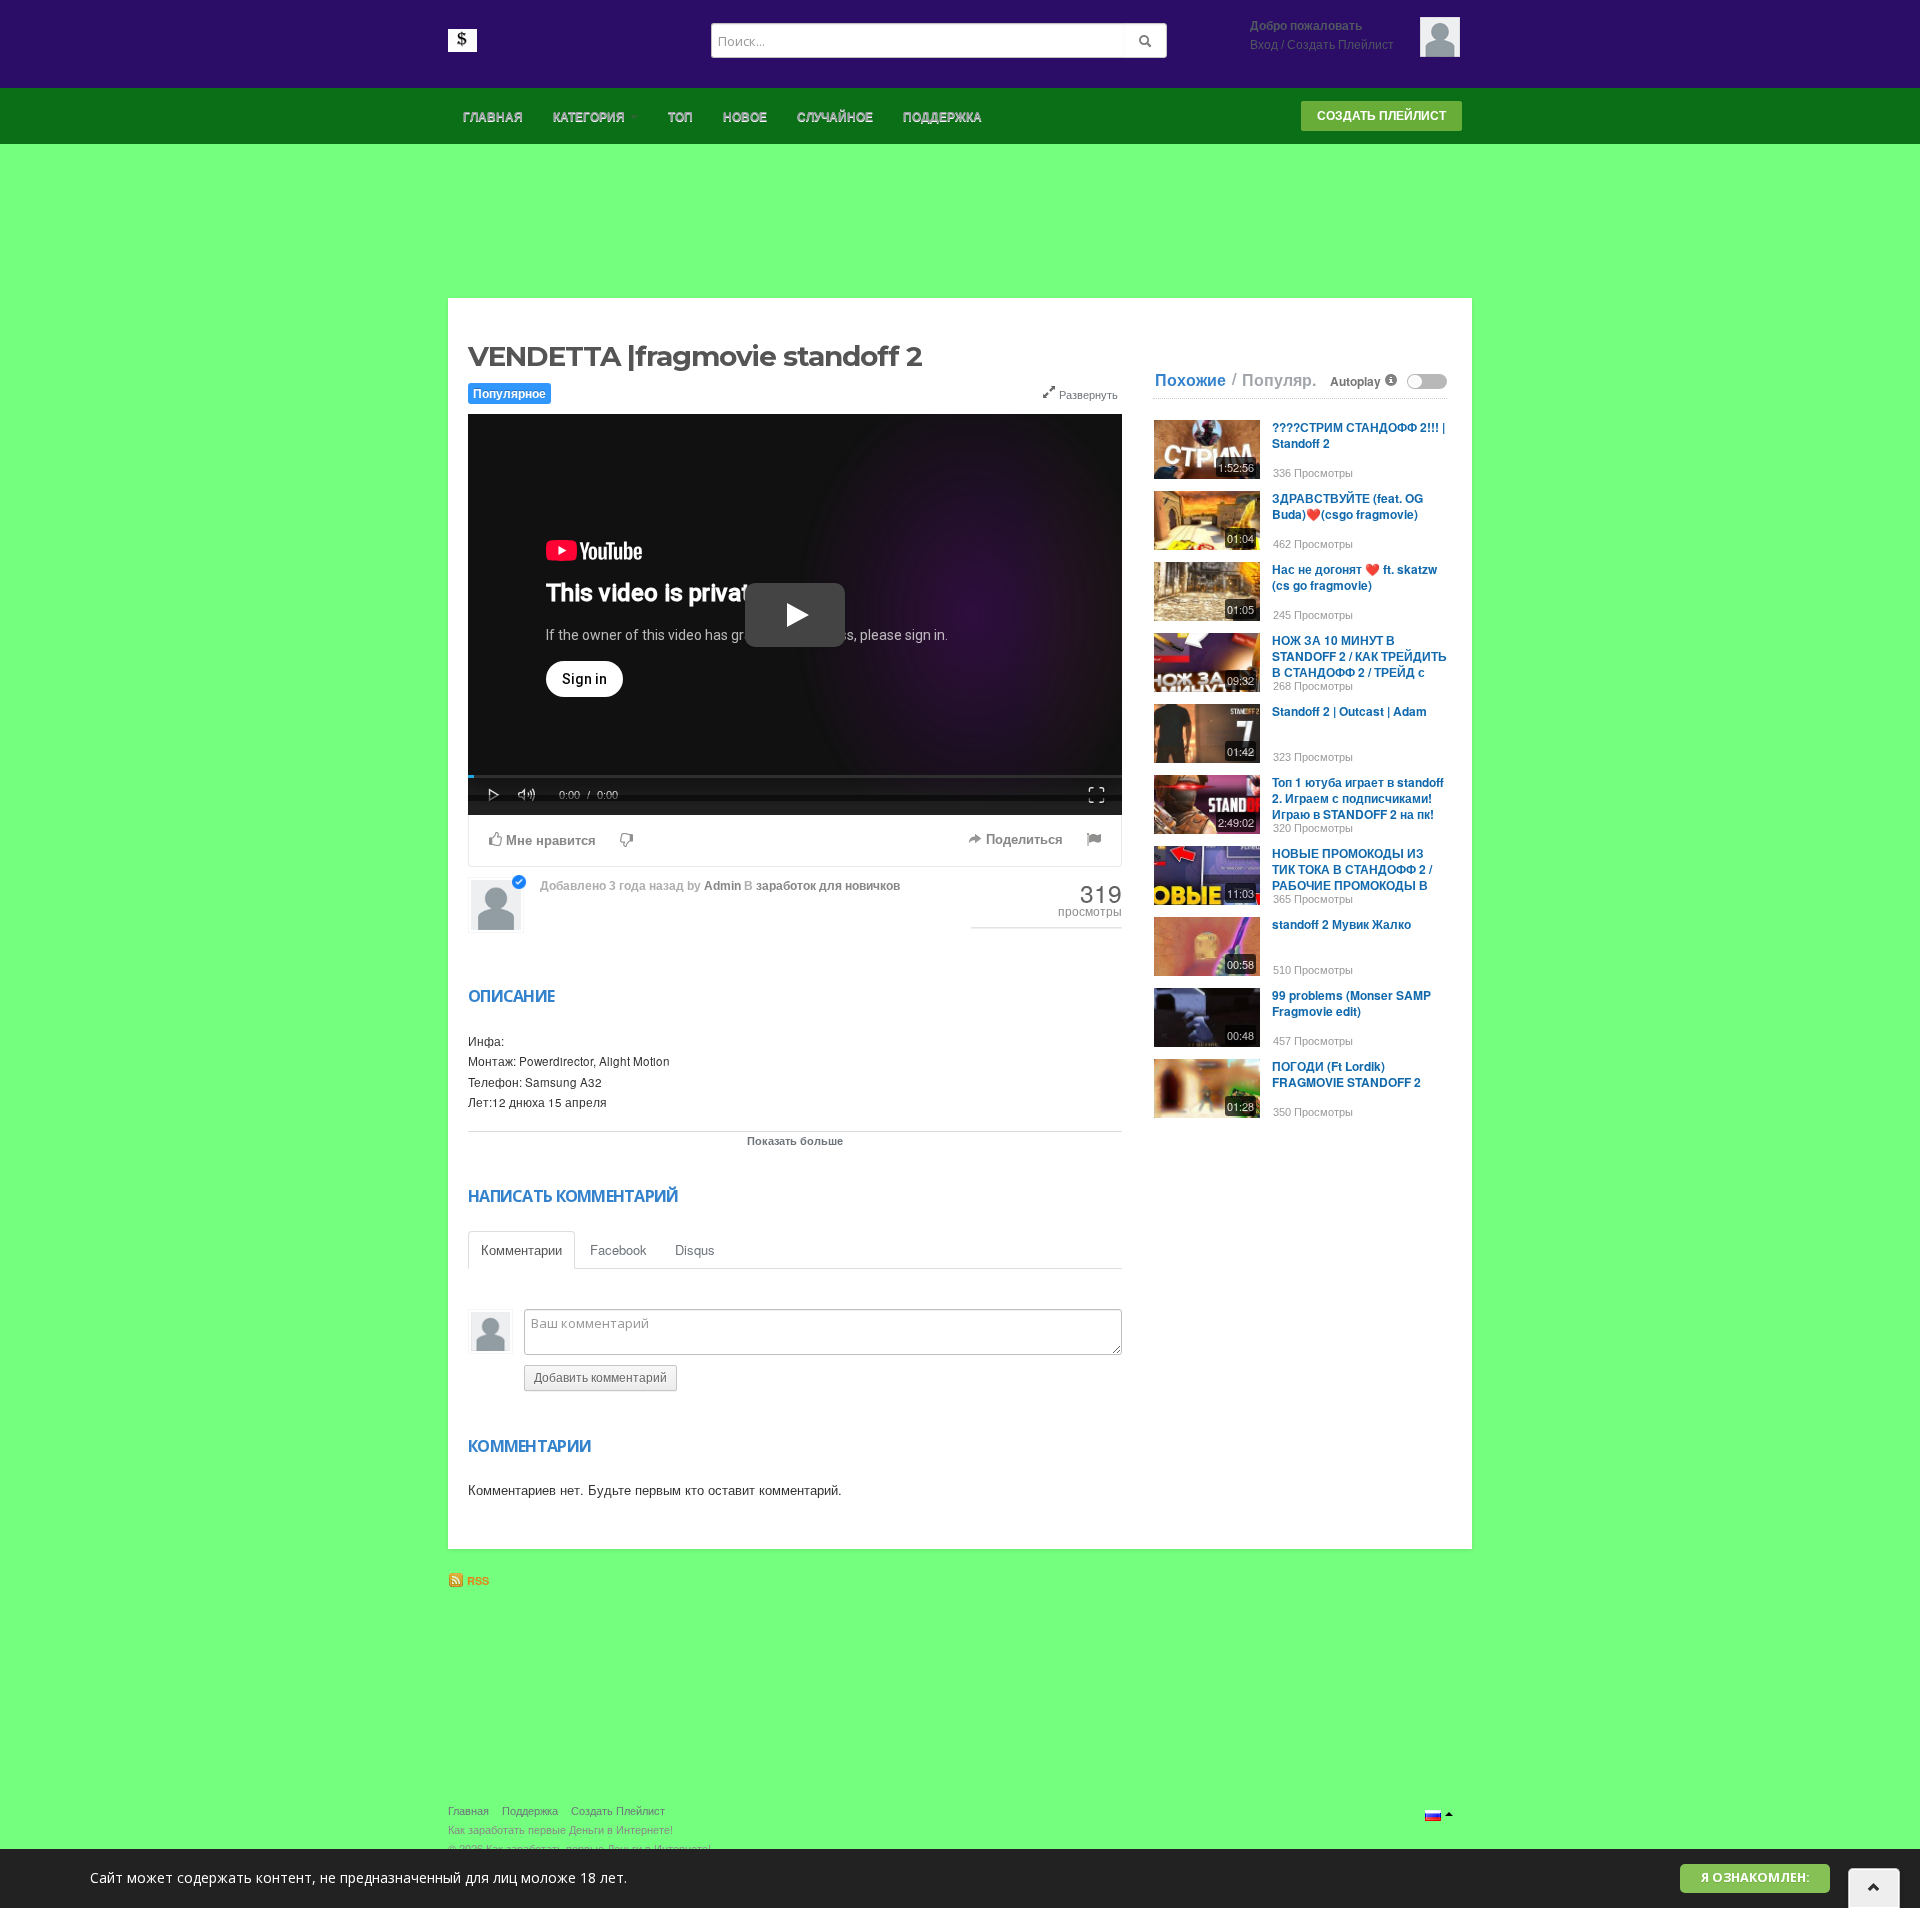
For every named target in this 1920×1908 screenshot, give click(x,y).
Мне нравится (549, 840)
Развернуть (1087, 394)
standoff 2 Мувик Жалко (1341, 924)
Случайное (835, 117)
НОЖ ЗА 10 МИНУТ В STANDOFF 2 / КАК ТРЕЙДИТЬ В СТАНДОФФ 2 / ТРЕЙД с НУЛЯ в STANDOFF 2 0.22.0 (1359, 664)
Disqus (695, 1249)
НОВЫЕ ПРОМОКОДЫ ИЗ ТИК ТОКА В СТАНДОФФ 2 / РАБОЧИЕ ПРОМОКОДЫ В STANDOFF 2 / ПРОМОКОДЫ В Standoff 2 (1354, 885)
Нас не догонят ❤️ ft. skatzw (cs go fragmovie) (1354, 577)
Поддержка (942, 117)
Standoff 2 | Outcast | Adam (1349, 711)
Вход (1264, 45)
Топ (680, 117)
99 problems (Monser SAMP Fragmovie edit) (1351, 1003)
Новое (745, 117)
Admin (722, 886)
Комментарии (521, 1249)
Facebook (618, 1249)
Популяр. (1279, 380)
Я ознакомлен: (1755, 1877)
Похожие (1190, 380)
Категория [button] (590, 117)
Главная (493, 117)
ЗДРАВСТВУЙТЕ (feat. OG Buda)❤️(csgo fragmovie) (1347, 506)
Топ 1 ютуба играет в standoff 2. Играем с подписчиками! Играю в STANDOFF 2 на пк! (1358, 798)
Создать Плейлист (1340, 45)
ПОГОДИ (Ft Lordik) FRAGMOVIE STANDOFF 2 (1346, 1074)
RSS (476, 1580)
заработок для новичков (828, 886)
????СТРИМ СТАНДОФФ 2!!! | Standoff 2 (1358, 435)
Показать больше (795, 1140)
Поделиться (1022, 839)
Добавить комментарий (600, 1378)
